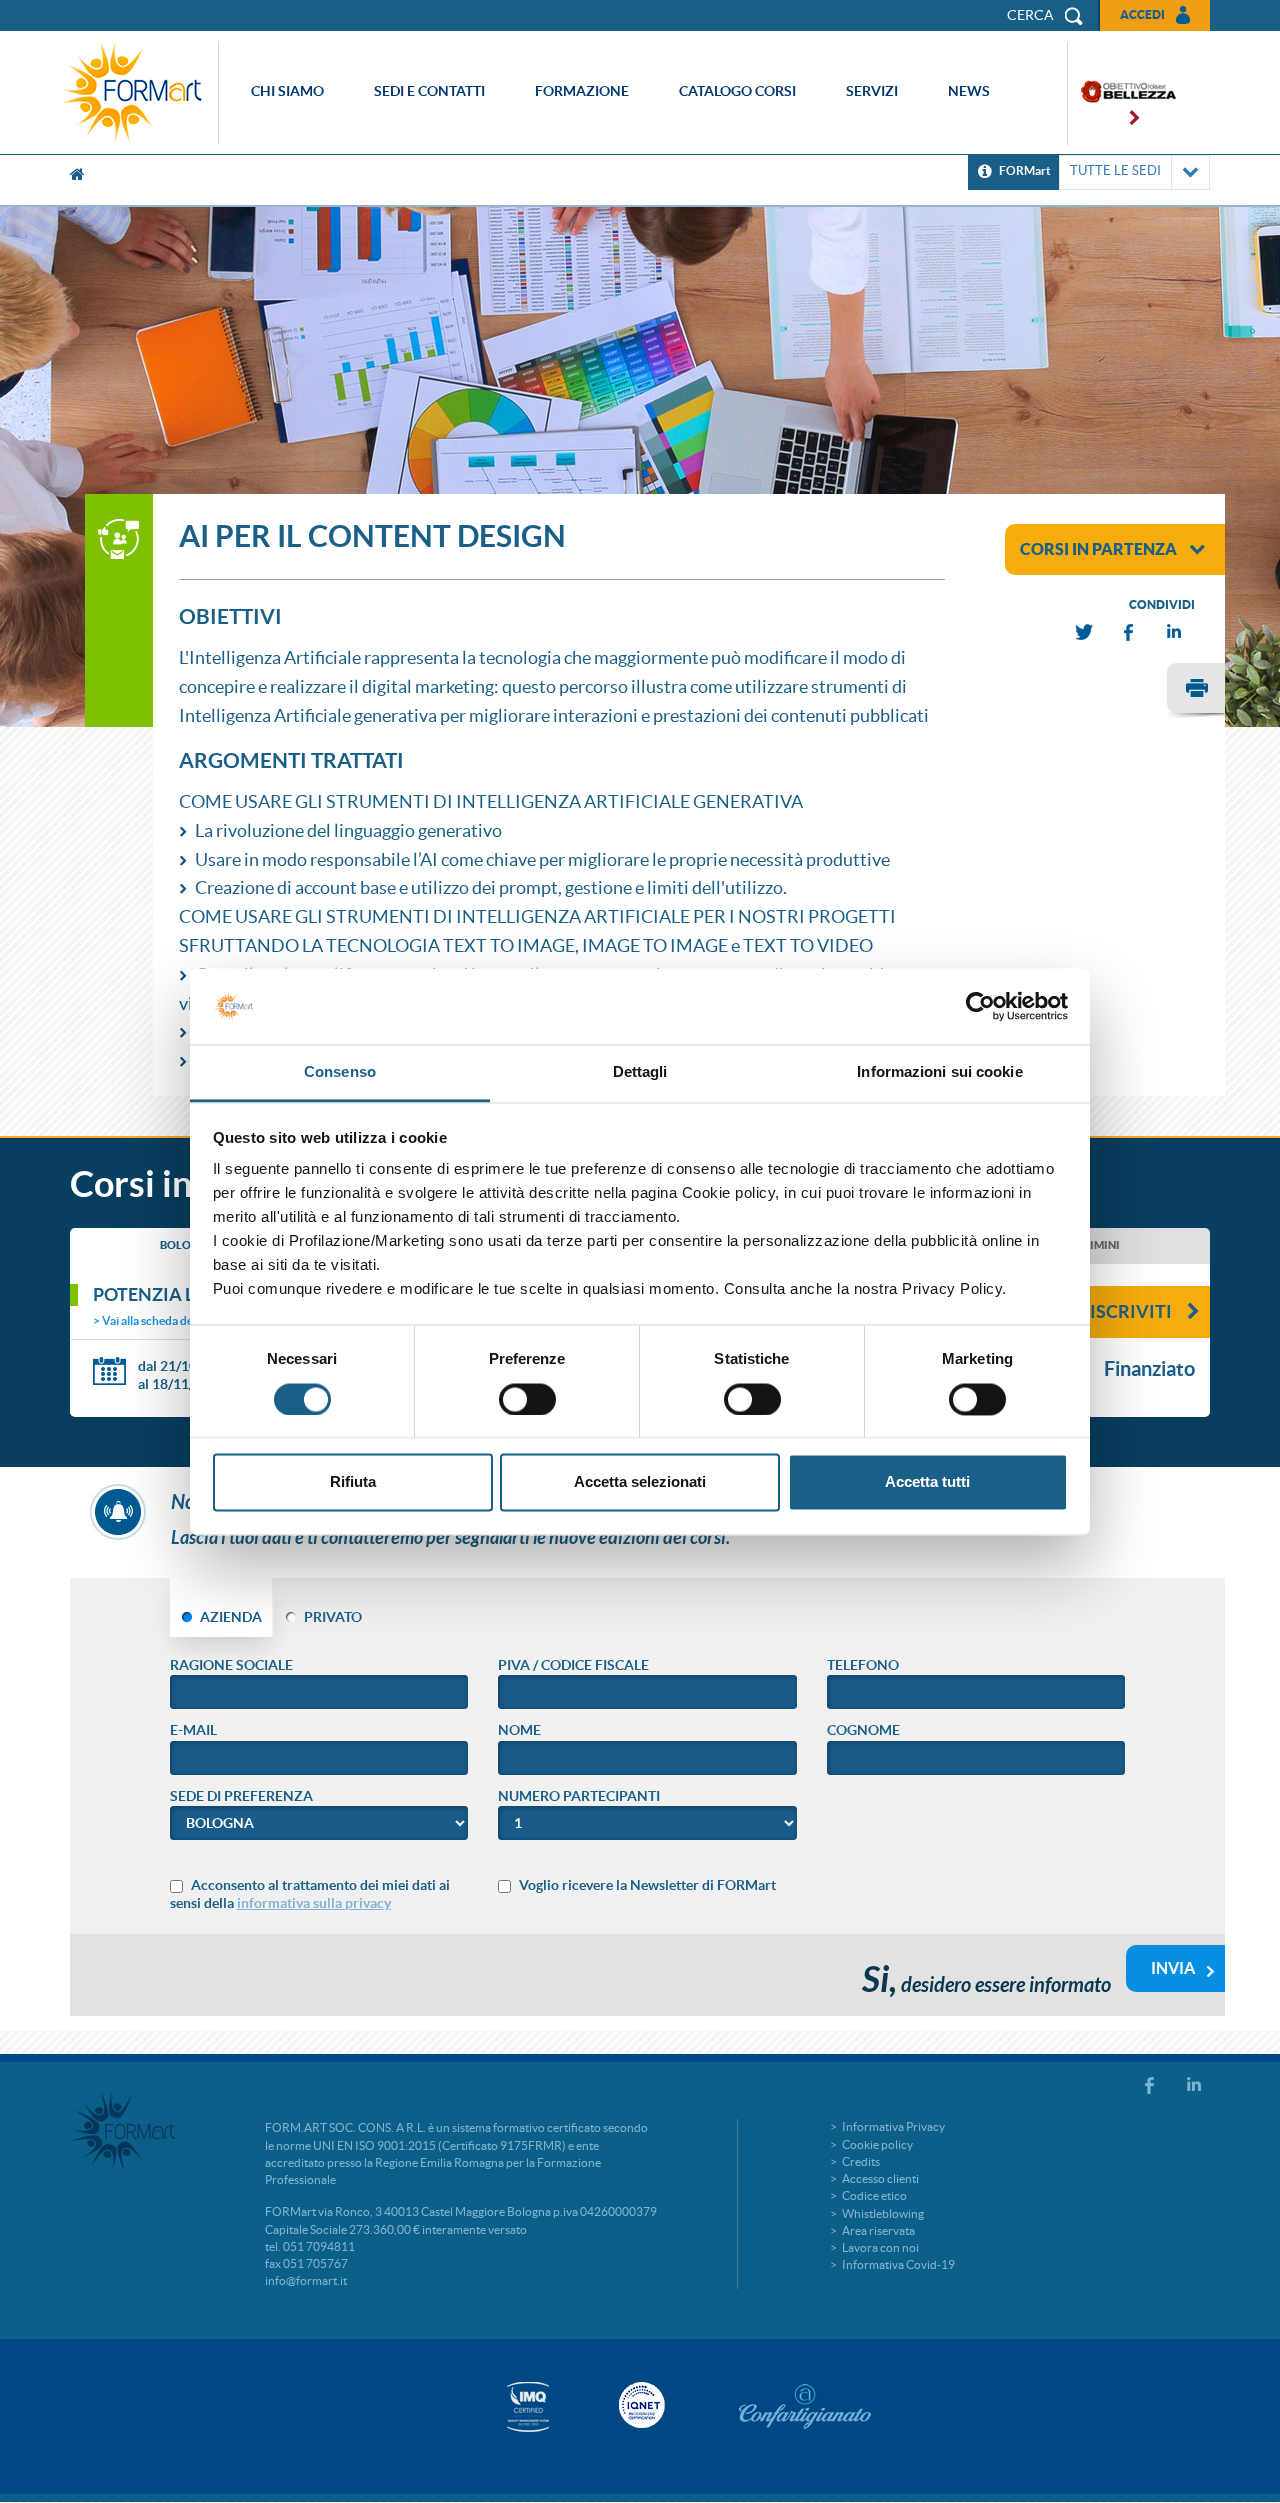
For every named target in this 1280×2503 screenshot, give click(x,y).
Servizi (872, 91)
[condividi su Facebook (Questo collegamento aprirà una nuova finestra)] (1130, 632)
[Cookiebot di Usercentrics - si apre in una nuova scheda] (980, 1006)
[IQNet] (640, 2405)
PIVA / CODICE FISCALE (573, 1665)
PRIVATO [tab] (333, 1617)
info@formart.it (306, 2280)
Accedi (1142, 14)
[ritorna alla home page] (137, 92)
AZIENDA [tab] (231, 1617)
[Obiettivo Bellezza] (1122, 93)
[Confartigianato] (805, 2406)
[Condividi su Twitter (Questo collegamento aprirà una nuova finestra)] (1085, 632)
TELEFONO (863, 1665)
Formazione (582, 91)
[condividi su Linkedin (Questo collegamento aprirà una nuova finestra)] (1175, 632)
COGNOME (863, 1730)
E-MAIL (193, 1730)
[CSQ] (528, 2406)
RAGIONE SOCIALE (231, 1665)
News (969, 91)
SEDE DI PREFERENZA (241, 1796)
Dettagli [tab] (640, 1072)
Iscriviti (1131, 1311)
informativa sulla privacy (314, 1903)
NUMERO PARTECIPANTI (579, 1796)
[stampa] (1196, 691)
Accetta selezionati (640, 1482)
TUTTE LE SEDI (1115, 170)
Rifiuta (353, 1482)
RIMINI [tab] (1101, 1245)
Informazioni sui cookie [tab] (939, 1072)
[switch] (527, 1399)
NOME (519, 1730)
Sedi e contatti (429, 91)
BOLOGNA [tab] (187, 1245)
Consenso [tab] (340, 1072)
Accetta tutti (927, 1482)
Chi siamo (287, 91)
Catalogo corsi (737, 91)
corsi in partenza (1098, 549)
